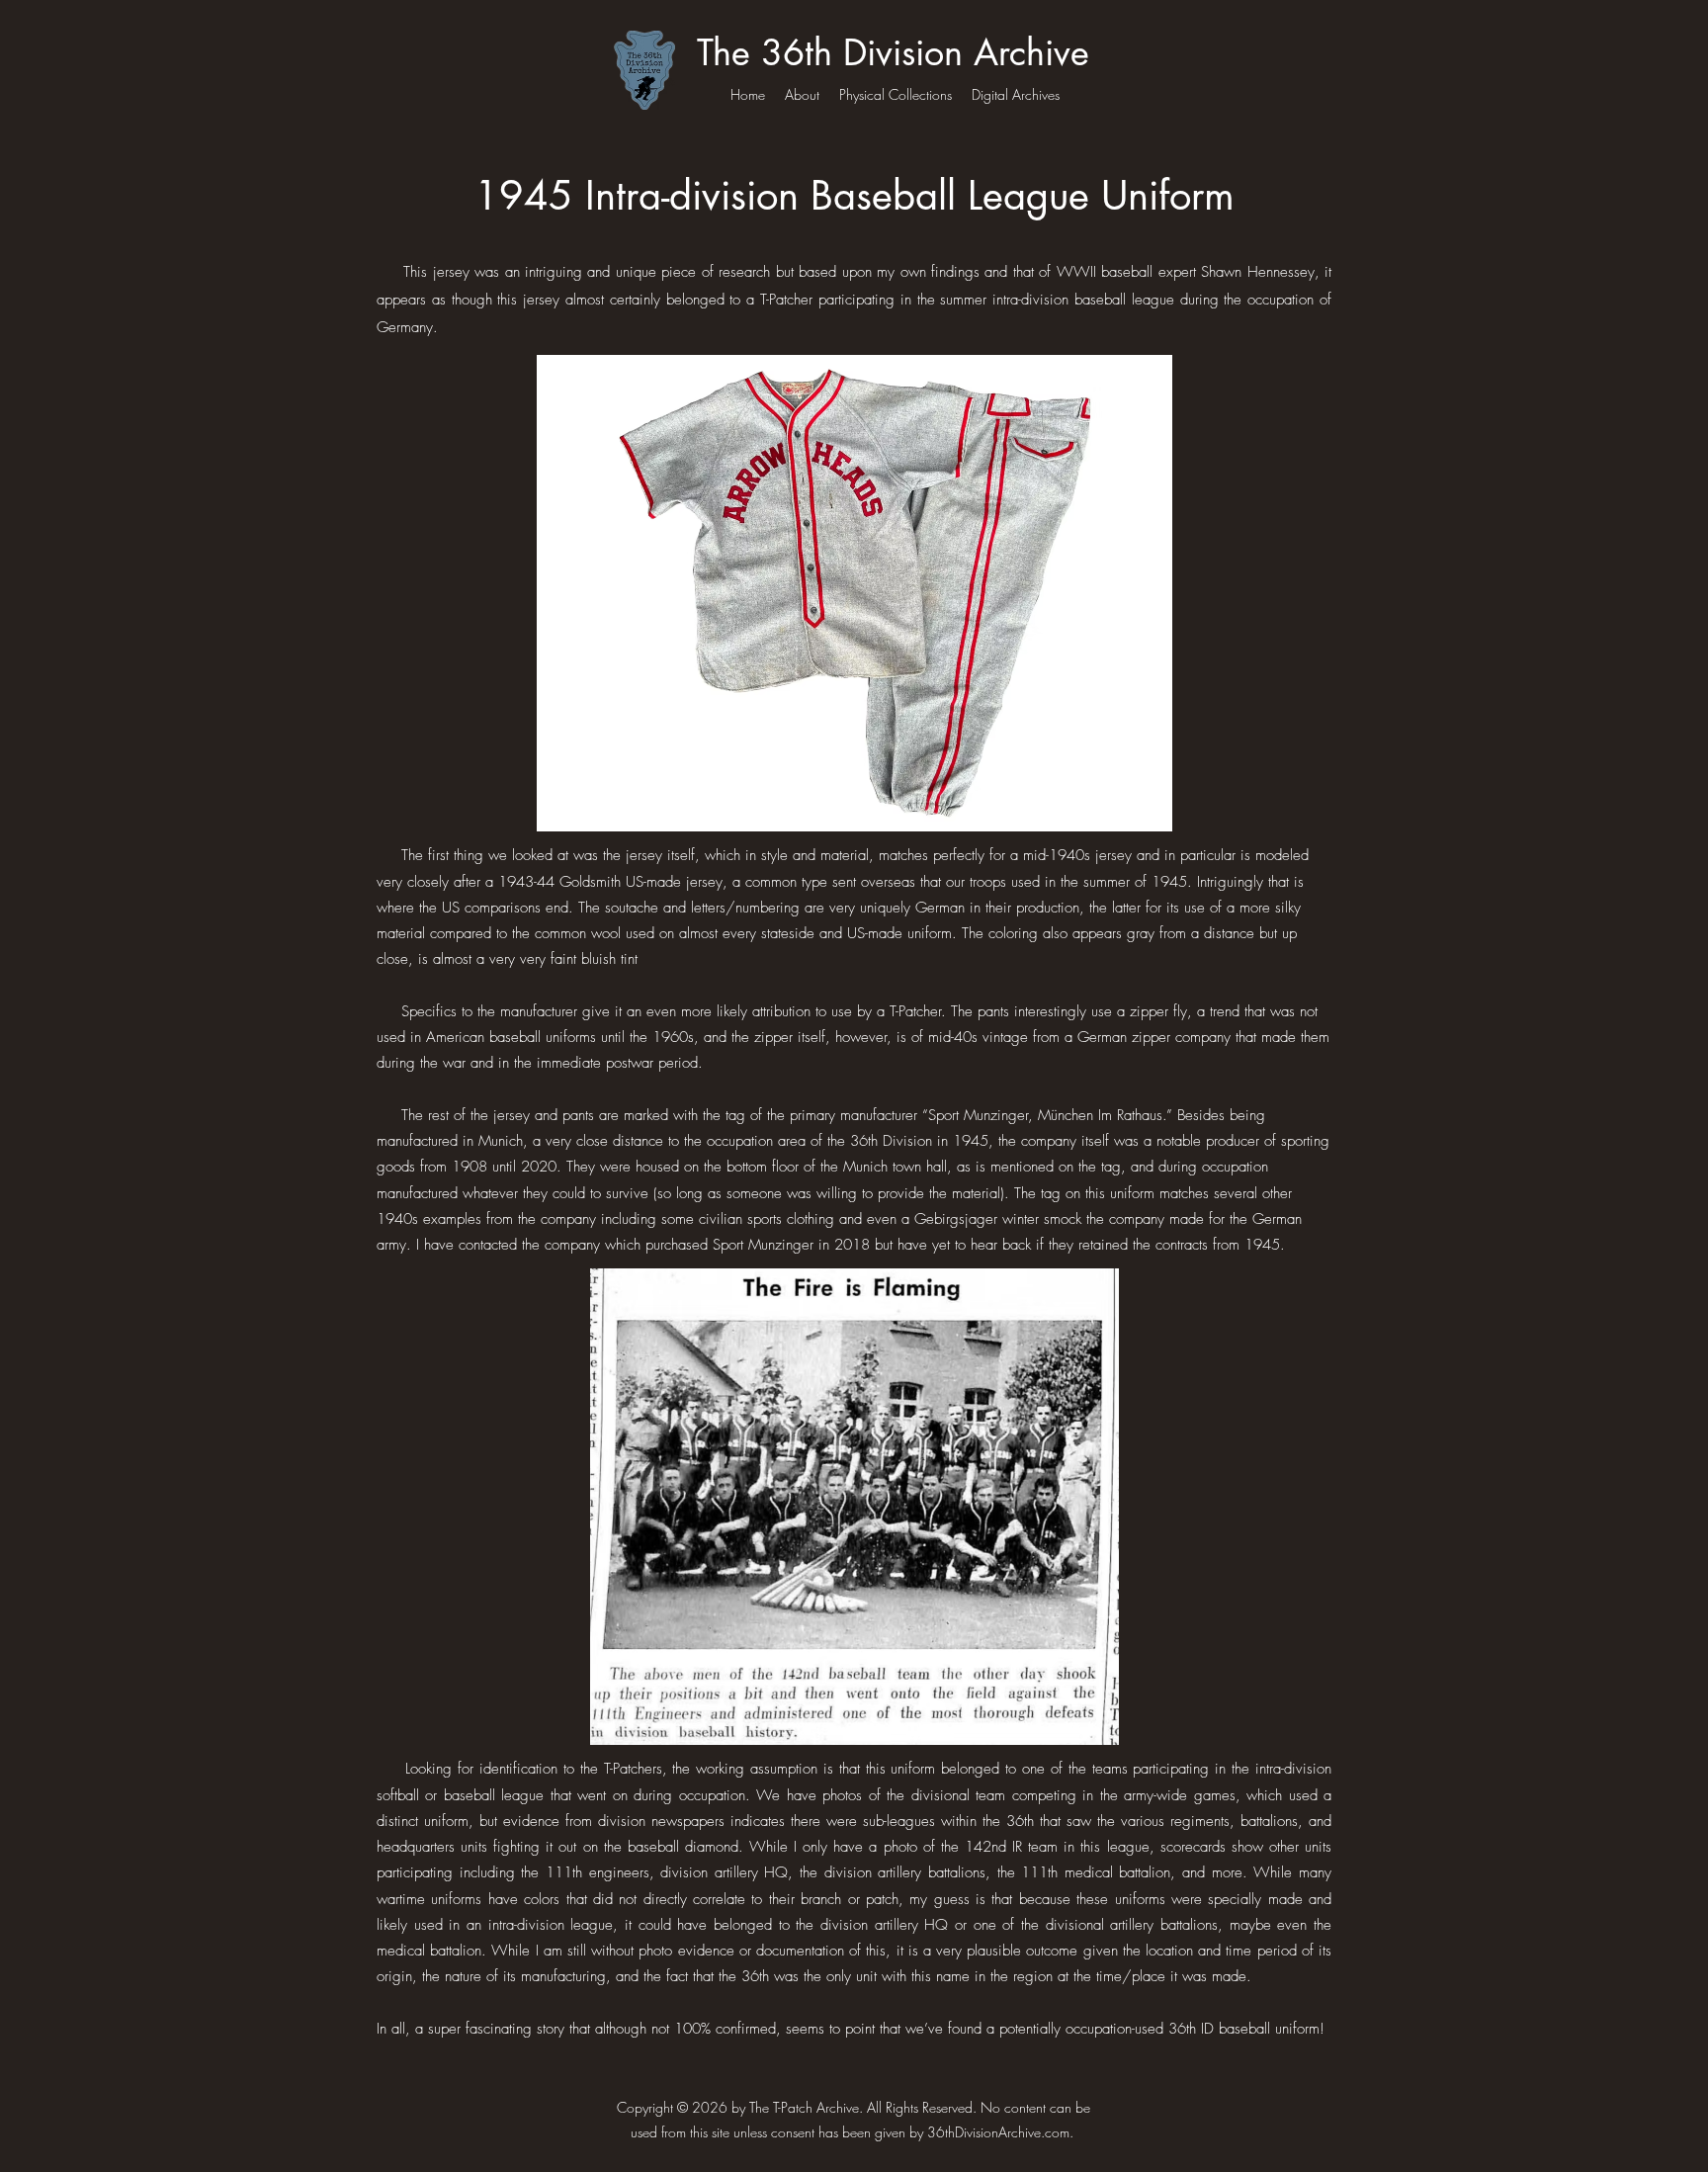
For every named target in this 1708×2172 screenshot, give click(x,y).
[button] (854, 593)
